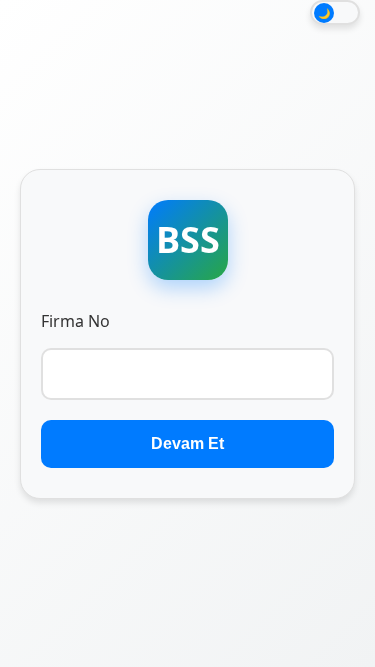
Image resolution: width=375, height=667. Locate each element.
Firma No (75, 321)
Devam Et (187, 443)
